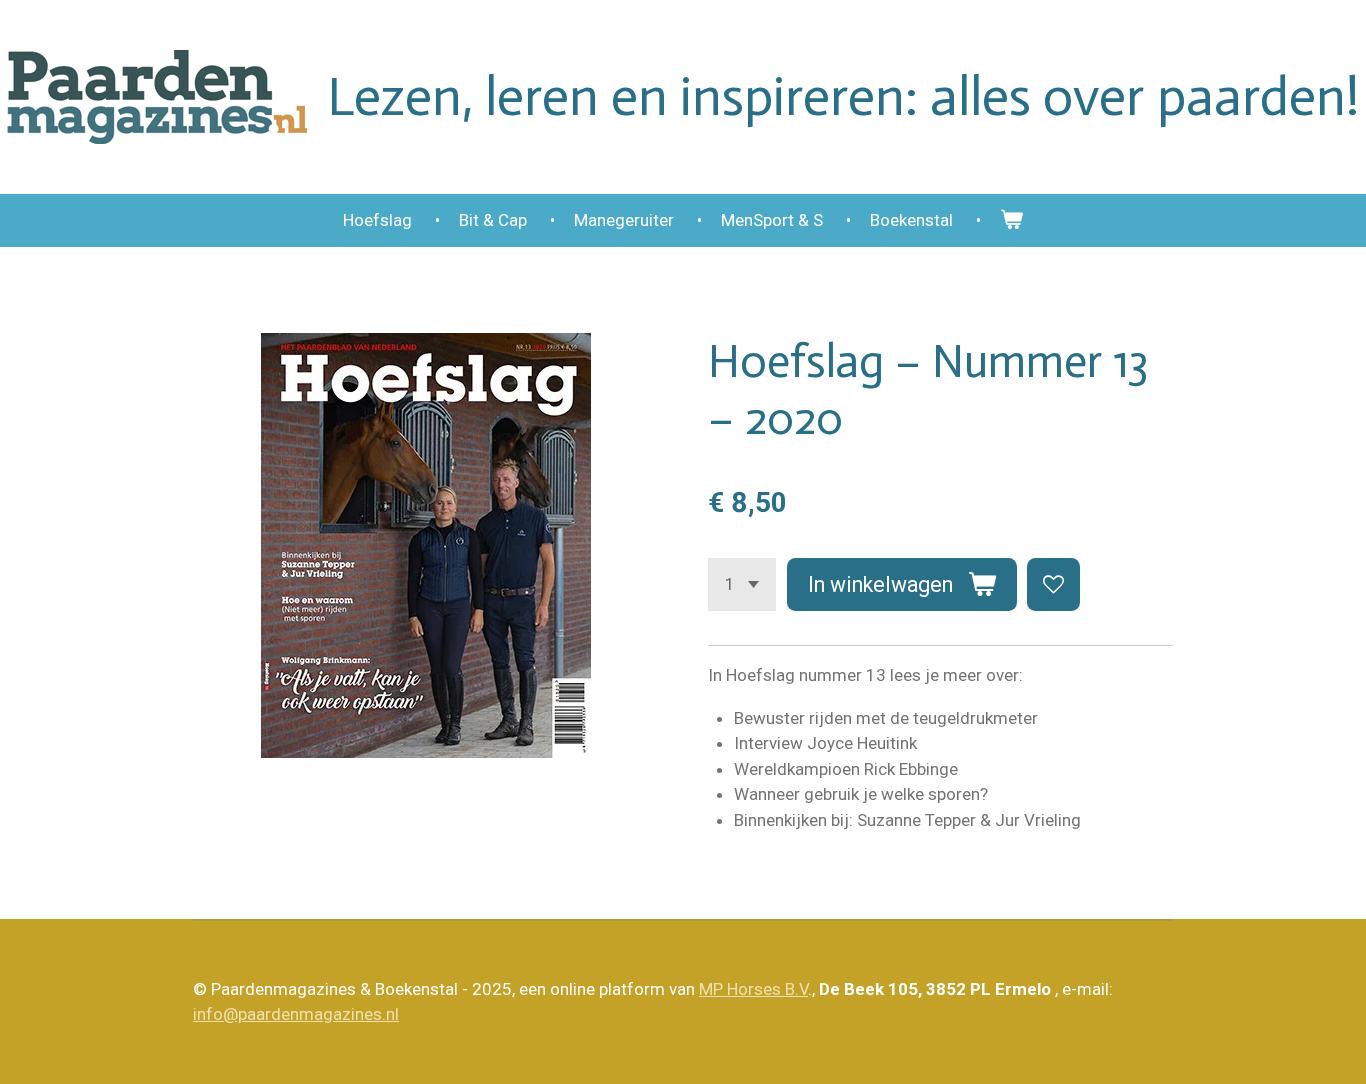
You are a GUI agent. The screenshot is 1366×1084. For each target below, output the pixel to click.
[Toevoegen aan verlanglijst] (1053, 584)
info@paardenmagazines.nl (296, 1014)
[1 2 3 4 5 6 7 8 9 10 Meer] (742, 584)
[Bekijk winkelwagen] (1012, 221)
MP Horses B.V (753, 989)
